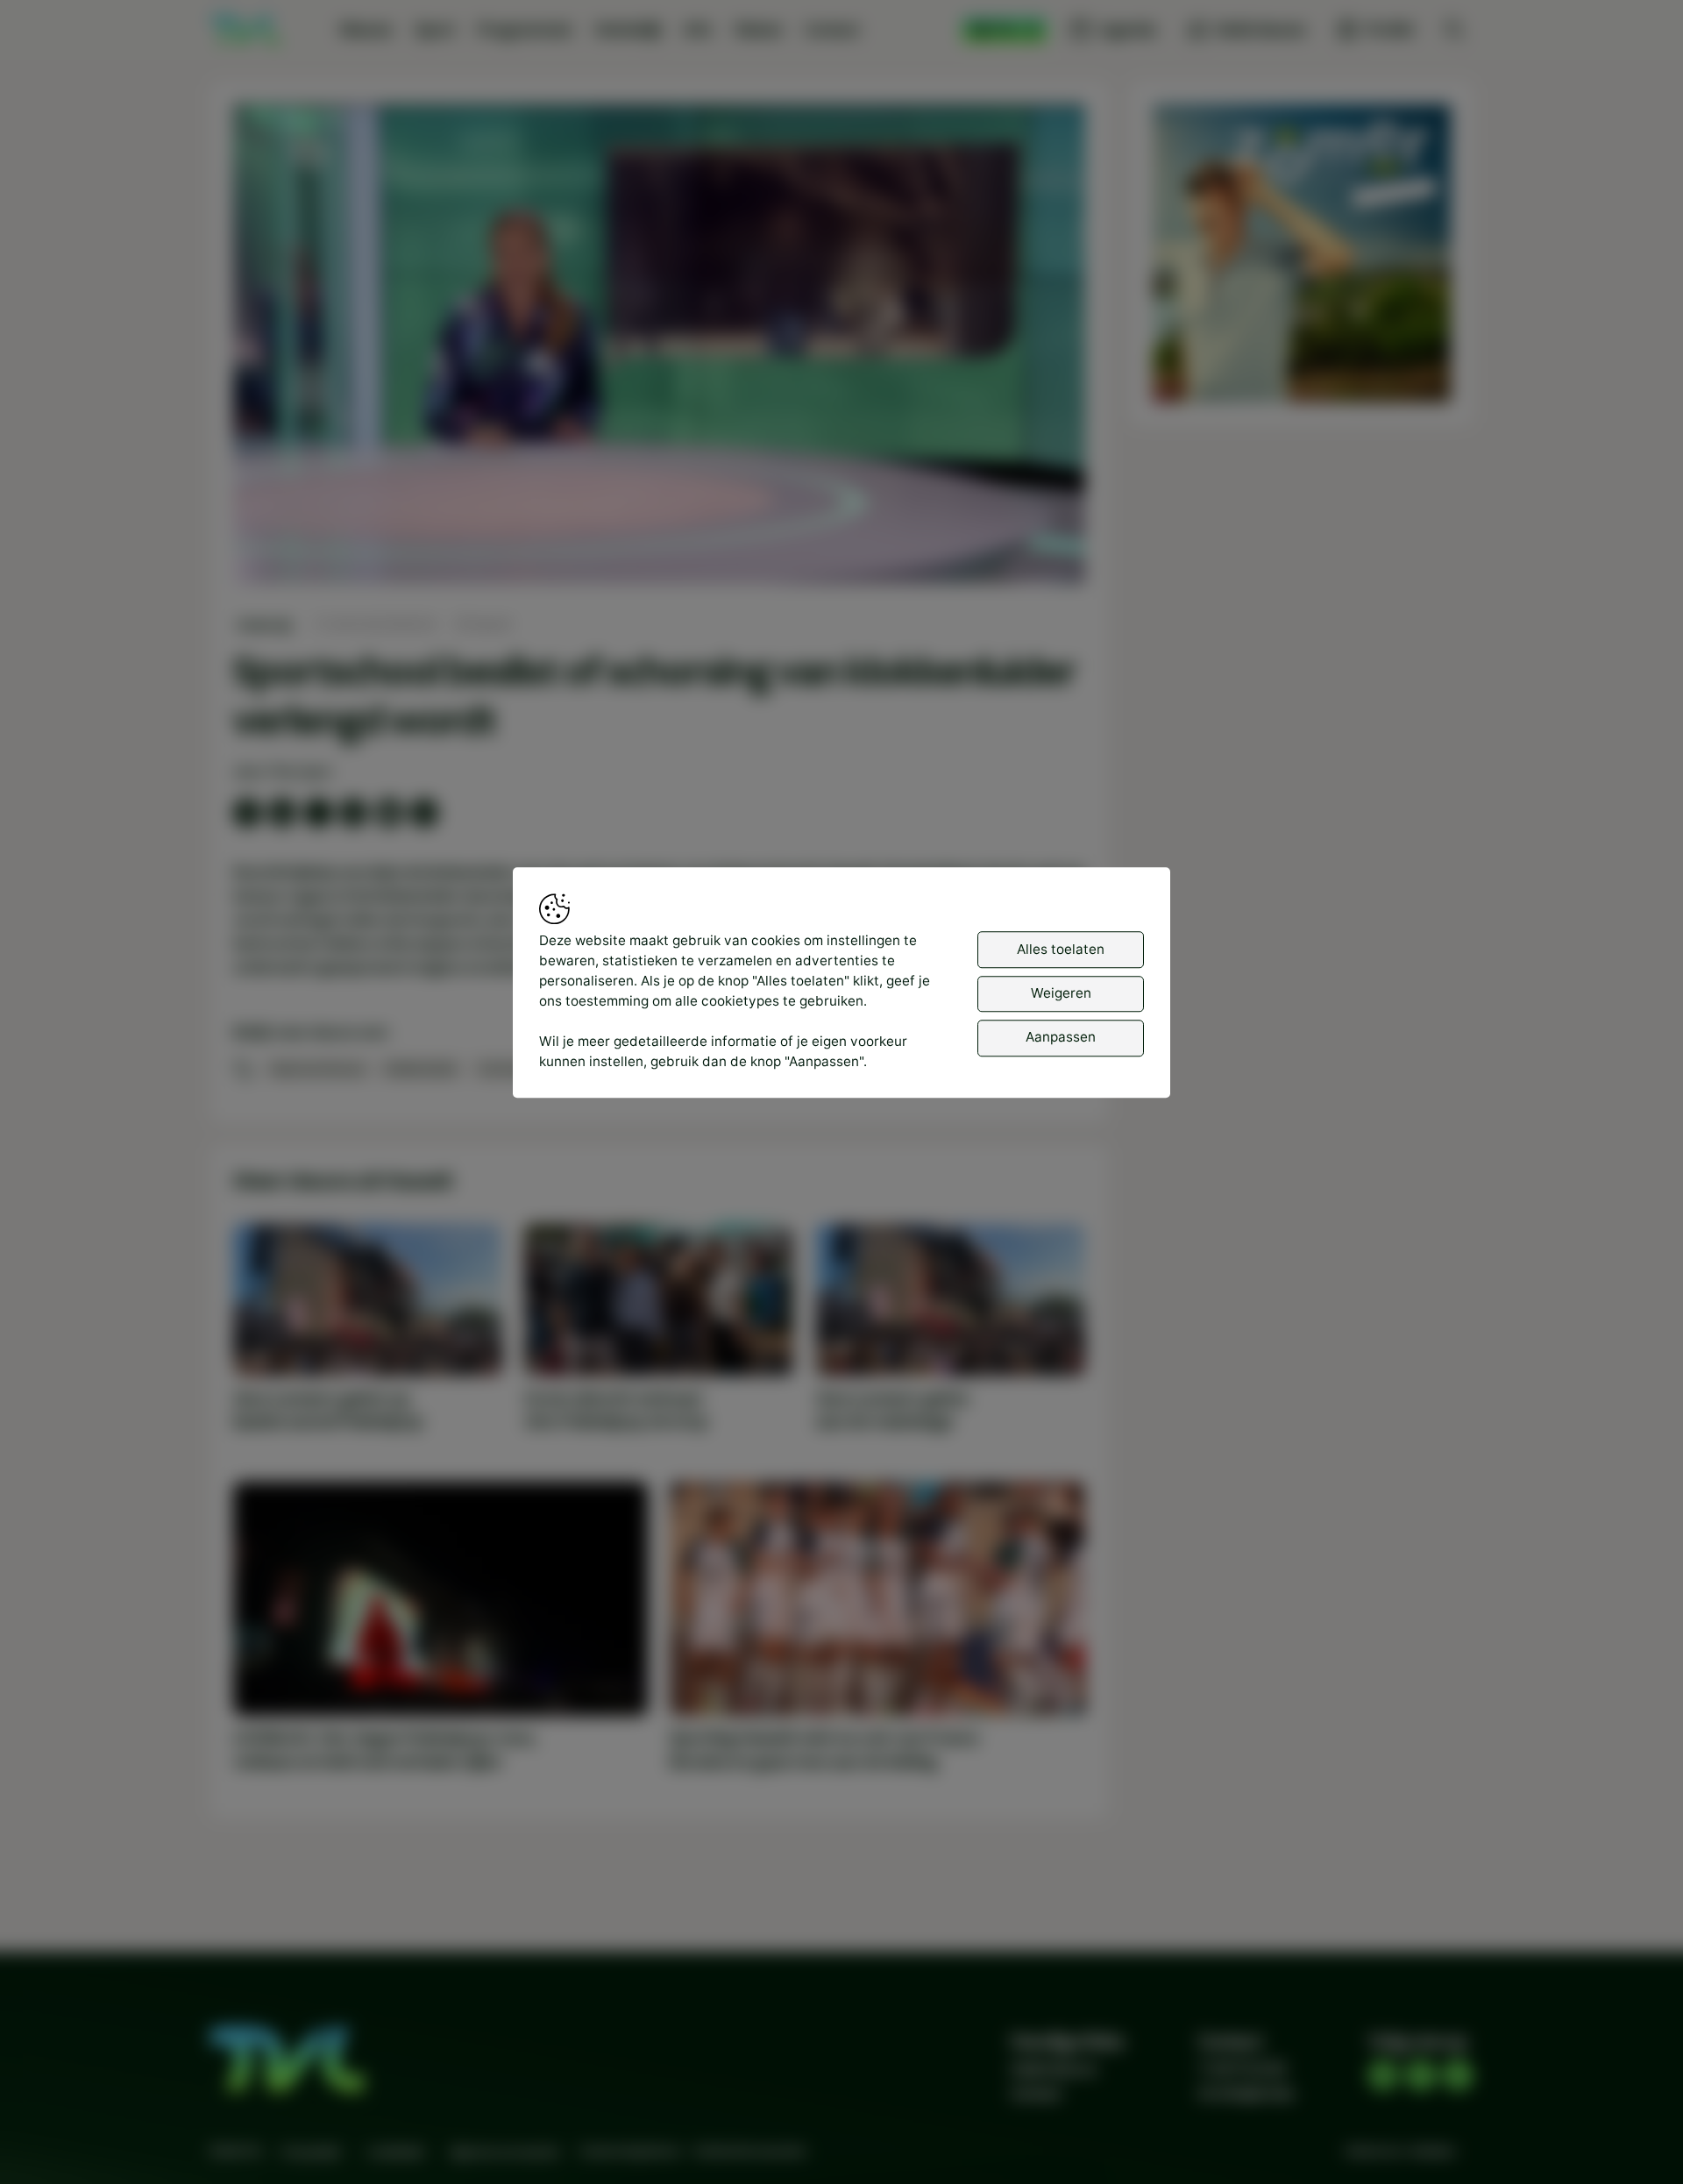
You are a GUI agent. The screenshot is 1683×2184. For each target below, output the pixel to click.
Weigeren (1061, 993)
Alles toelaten (1061, 949)
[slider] (659, 525)
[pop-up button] (1026, 554)
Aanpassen (1061, 1038)
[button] (663, 348)
